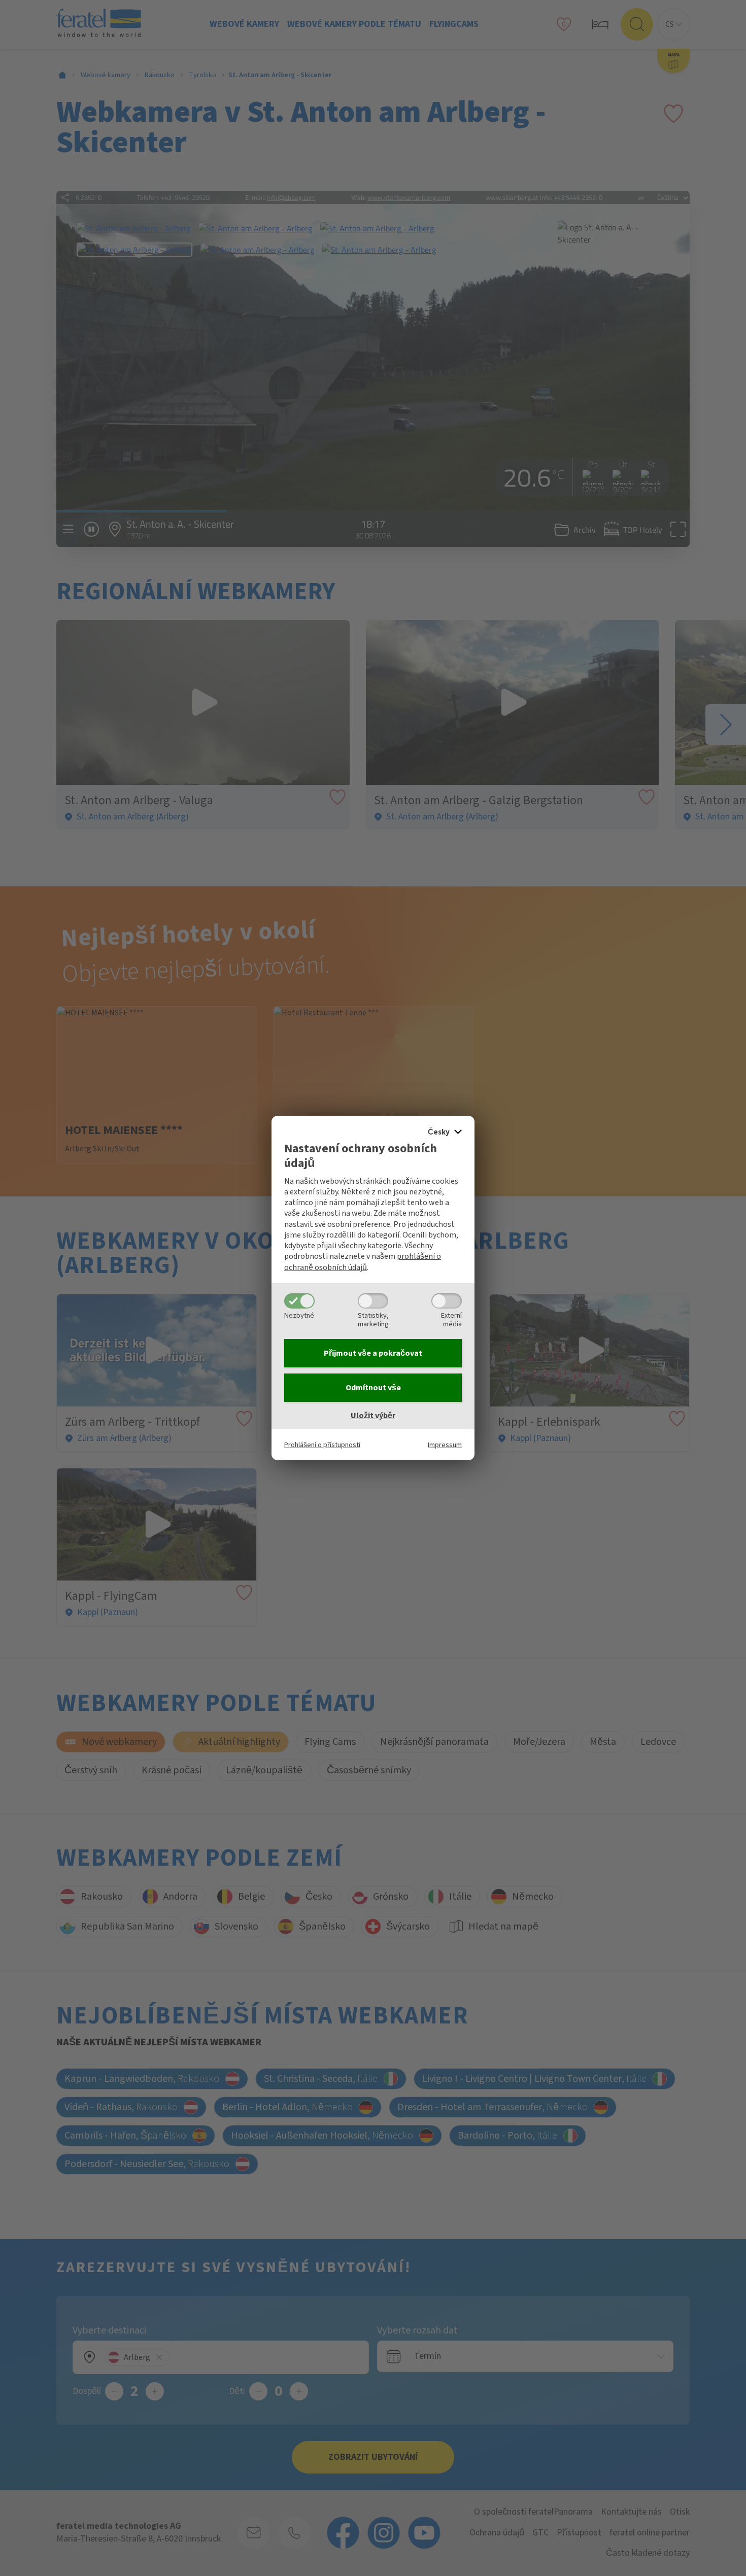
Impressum (445, 1445)
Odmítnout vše (373, 1388)
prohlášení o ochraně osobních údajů (363, 1262)
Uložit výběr (373, 1416)
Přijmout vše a (373, 1353)
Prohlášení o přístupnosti (322, 1445)
